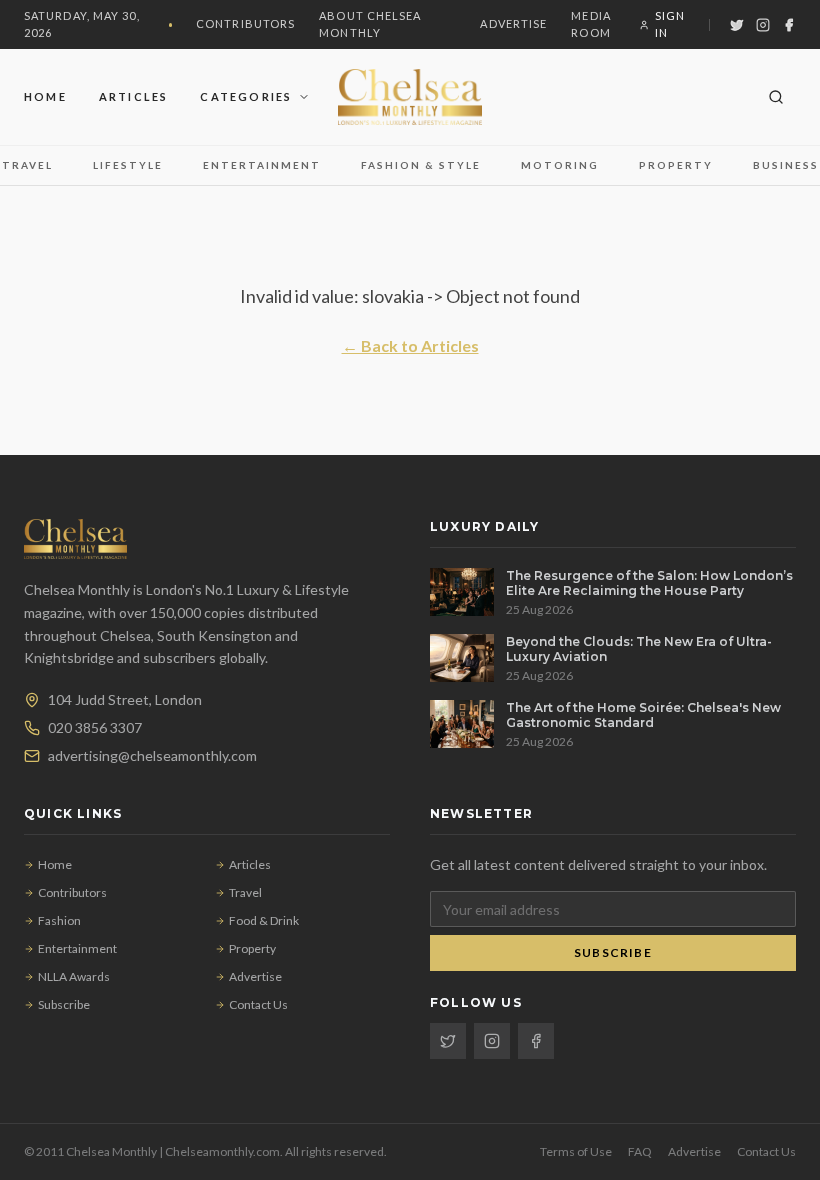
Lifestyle (128, 165)
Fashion (59, 920)
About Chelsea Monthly (370, 24)
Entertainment (262, 165)
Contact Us (258, 1004)
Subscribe (64, 1004)
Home (45, 96)
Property (676, 165)
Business (786, 165)
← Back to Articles (410, 345)
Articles (134, 96)
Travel (27, 165)
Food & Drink (264, 920)
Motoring (560, 165)
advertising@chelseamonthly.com (152, 755)
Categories (246, 96)
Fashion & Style (421, 165)
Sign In (670, 24)
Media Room (591, 24)
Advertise (513, 23)
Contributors (245, 23)
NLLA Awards (74, 976)
